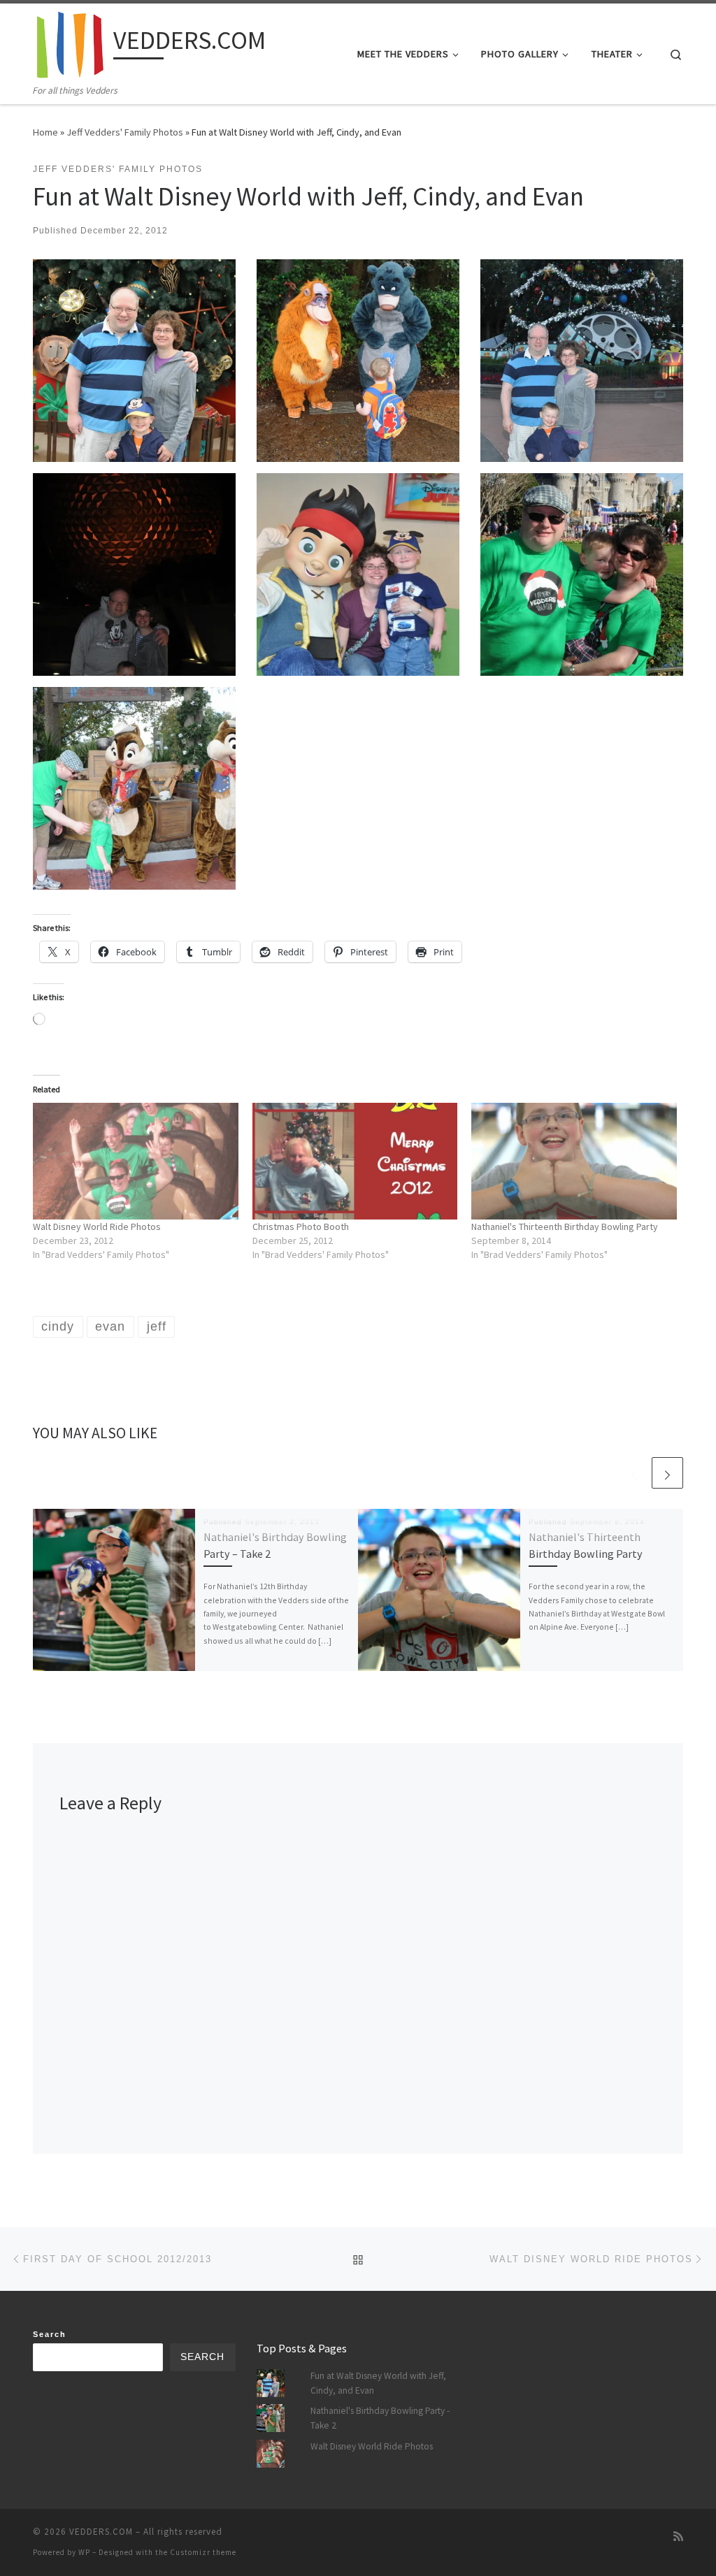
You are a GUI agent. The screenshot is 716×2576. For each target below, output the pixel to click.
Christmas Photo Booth (301, 1227)
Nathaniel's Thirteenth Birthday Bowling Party (565, 1227)
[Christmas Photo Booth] (355, 1162)
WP (84, 2552)
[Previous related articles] (634, 1473)
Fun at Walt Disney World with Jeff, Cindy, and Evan (378, 2383)
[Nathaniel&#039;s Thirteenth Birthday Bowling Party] (574, 1162)
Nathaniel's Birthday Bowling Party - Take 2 (380, 2418)
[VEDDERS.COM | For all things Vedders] (71, 43)
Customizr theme (203, 2552)
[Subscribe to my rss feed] (678, 2537)
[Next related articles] (667, 1473)
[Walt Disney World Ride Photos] (136, 1162)
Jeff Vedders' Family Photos (125, 132)
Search (50, 2334)
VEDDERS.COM (101, 2532)
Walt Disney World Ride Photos (97, 1227)
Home (45, 132)
